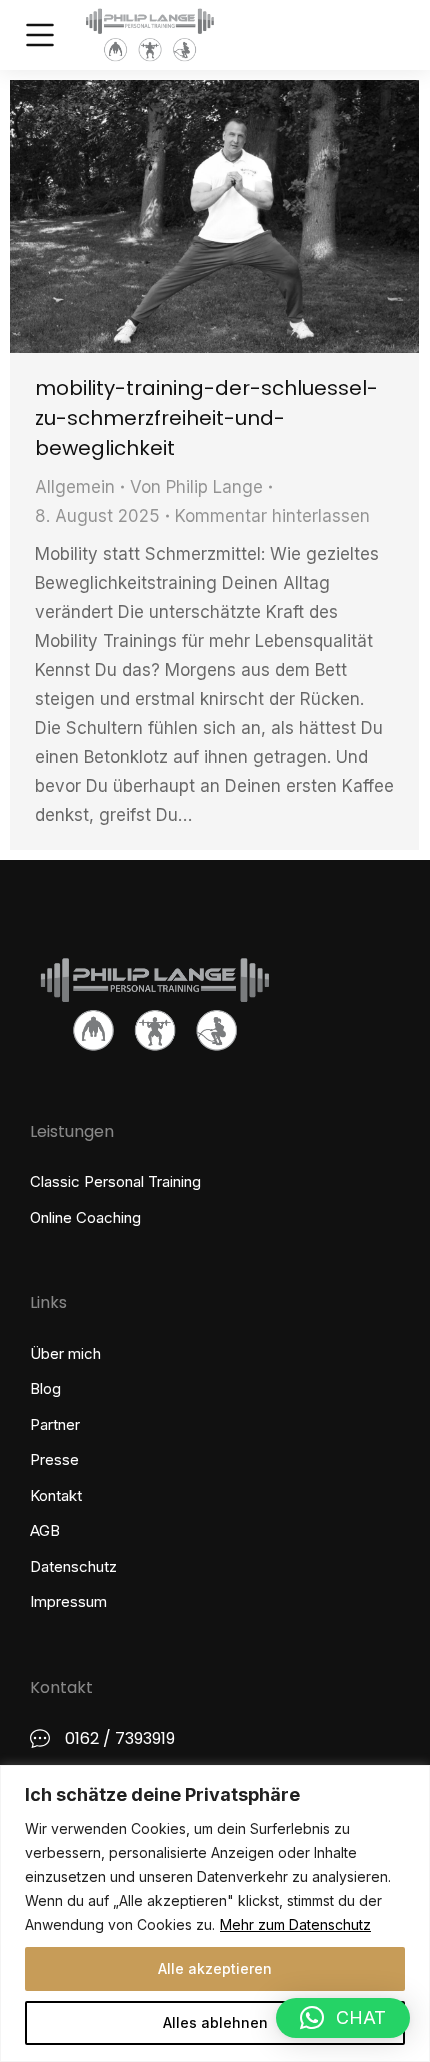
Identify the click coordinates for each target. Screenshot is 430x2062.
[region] (215, 1913)
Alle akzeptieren (215, 1968)
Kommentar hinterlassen (272, 516)
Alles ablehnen (215, 2022)
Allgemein (75, 487)
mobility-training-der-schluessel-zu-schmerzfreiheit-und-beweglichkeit (206, 418)
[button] (343, 2018)
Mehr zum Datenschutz (295, 1924)
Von (196, 487)
